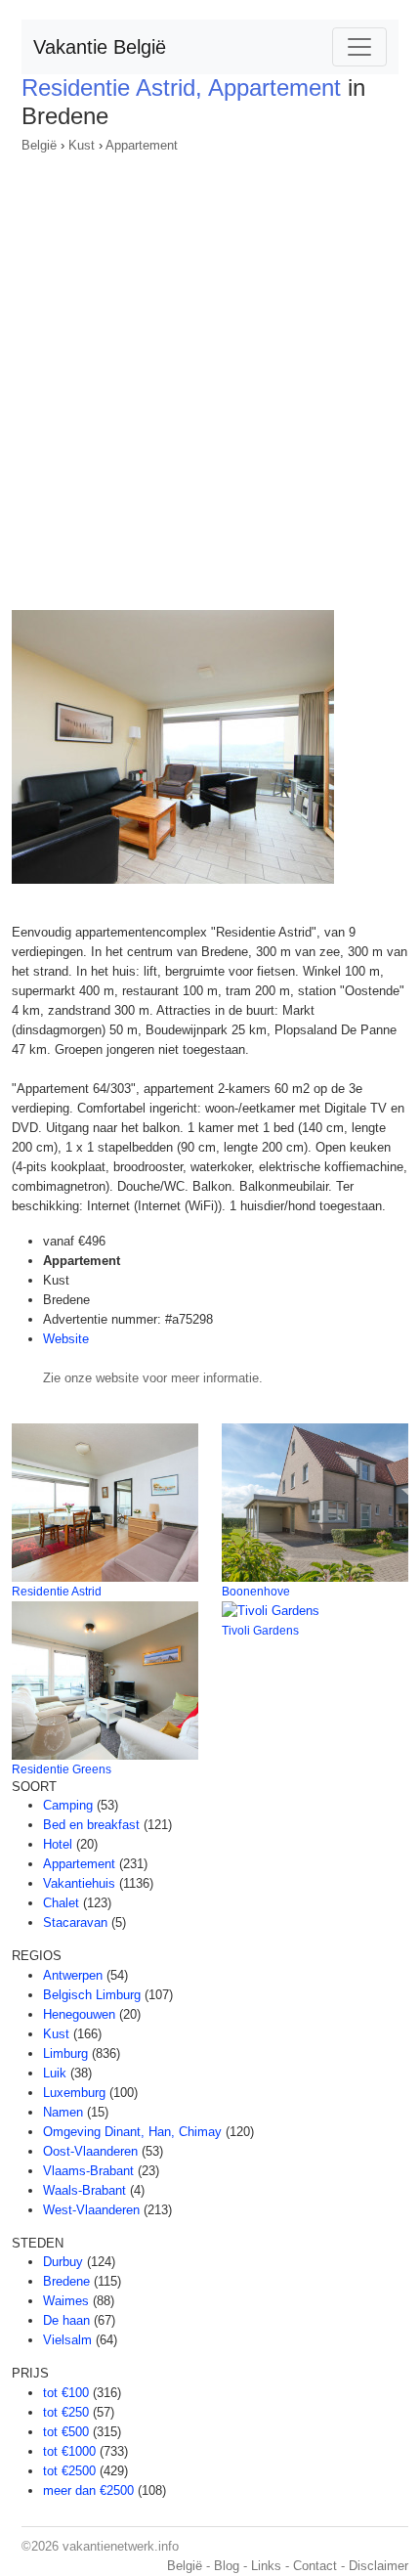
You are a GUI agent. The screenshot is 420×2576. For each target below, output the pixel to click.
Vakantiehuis (79, 1883)
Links (266, 2566)
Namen (63, 2112)
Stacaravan (75, 1922)
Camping (68, 1805)
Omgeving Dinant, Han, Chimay (132, 2132)
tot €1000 (69, 2451)
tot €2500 (69, 2471)
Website (66, 1339)
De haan (66, 2320)
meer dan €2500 (88, 2490)
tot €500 (66, 2432)
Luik (55, 2073)
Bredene (66, 2281)
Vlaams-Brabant (88, 2171)
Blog (227, 2566)
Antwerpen (73, 1975)
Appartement (142, 145)
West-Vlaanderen (91, 2210)
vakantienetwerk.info (121, 2546)
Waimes (66, 2301)
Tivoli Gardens (260, 1631)
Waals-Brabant (84, 2190)
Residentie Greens (62, 1769)
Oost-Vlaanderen (90, 2151)
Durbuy (63, 2262)
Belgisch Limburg (92, 1995)
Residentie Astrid (57, 1592)
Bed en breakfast (91, 1825)
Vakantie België (100, 47)
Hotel (58, 1844)
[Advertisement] (210, 375)
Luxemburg (74, 2093)
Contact (315, 2566)
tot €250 (66, 2412)
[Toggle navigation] (359, 47)
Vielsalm (67, 2340)
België (39, 145)
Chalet (61, 1903)
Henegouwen (79, 2014)
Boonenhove (256, 1592)
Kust (82, 145)
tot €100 (66, 2393)
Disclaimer (378, 2566)
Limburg (65, 2053)
